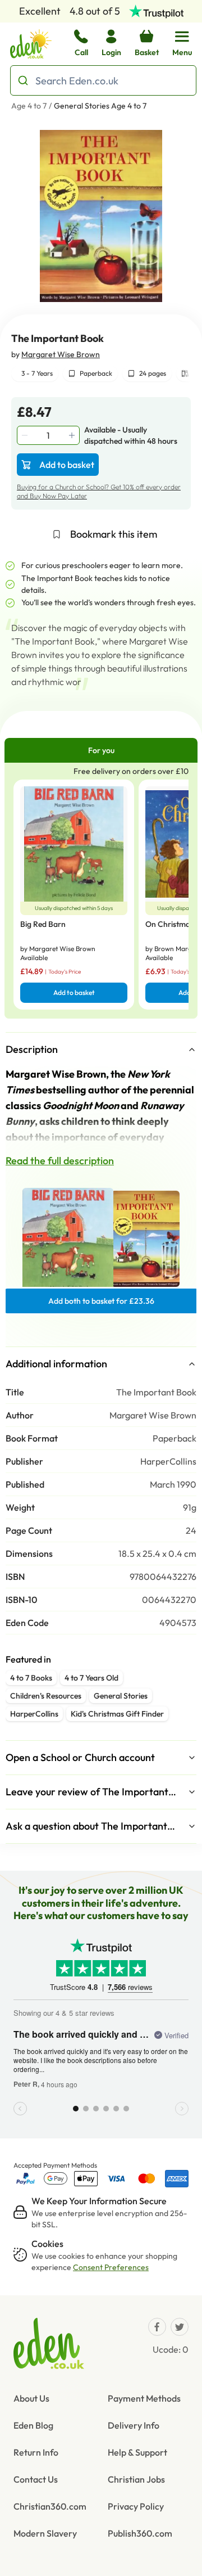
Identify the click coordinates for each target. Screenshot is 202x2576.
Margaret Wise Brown (61, 354)
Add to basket (67, 465)
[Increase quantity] (73, 435)
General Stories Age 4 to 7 (100, 106)
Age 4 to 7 (29, 106)
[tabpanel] (101, 891)
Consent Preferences (111, 2267)
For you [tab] (101, 750)
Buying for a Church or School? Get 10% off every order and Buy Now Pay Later (99, 491)
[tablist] (101, 750)
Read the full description (60, 1161)
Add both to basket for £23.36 (101, 1301)
